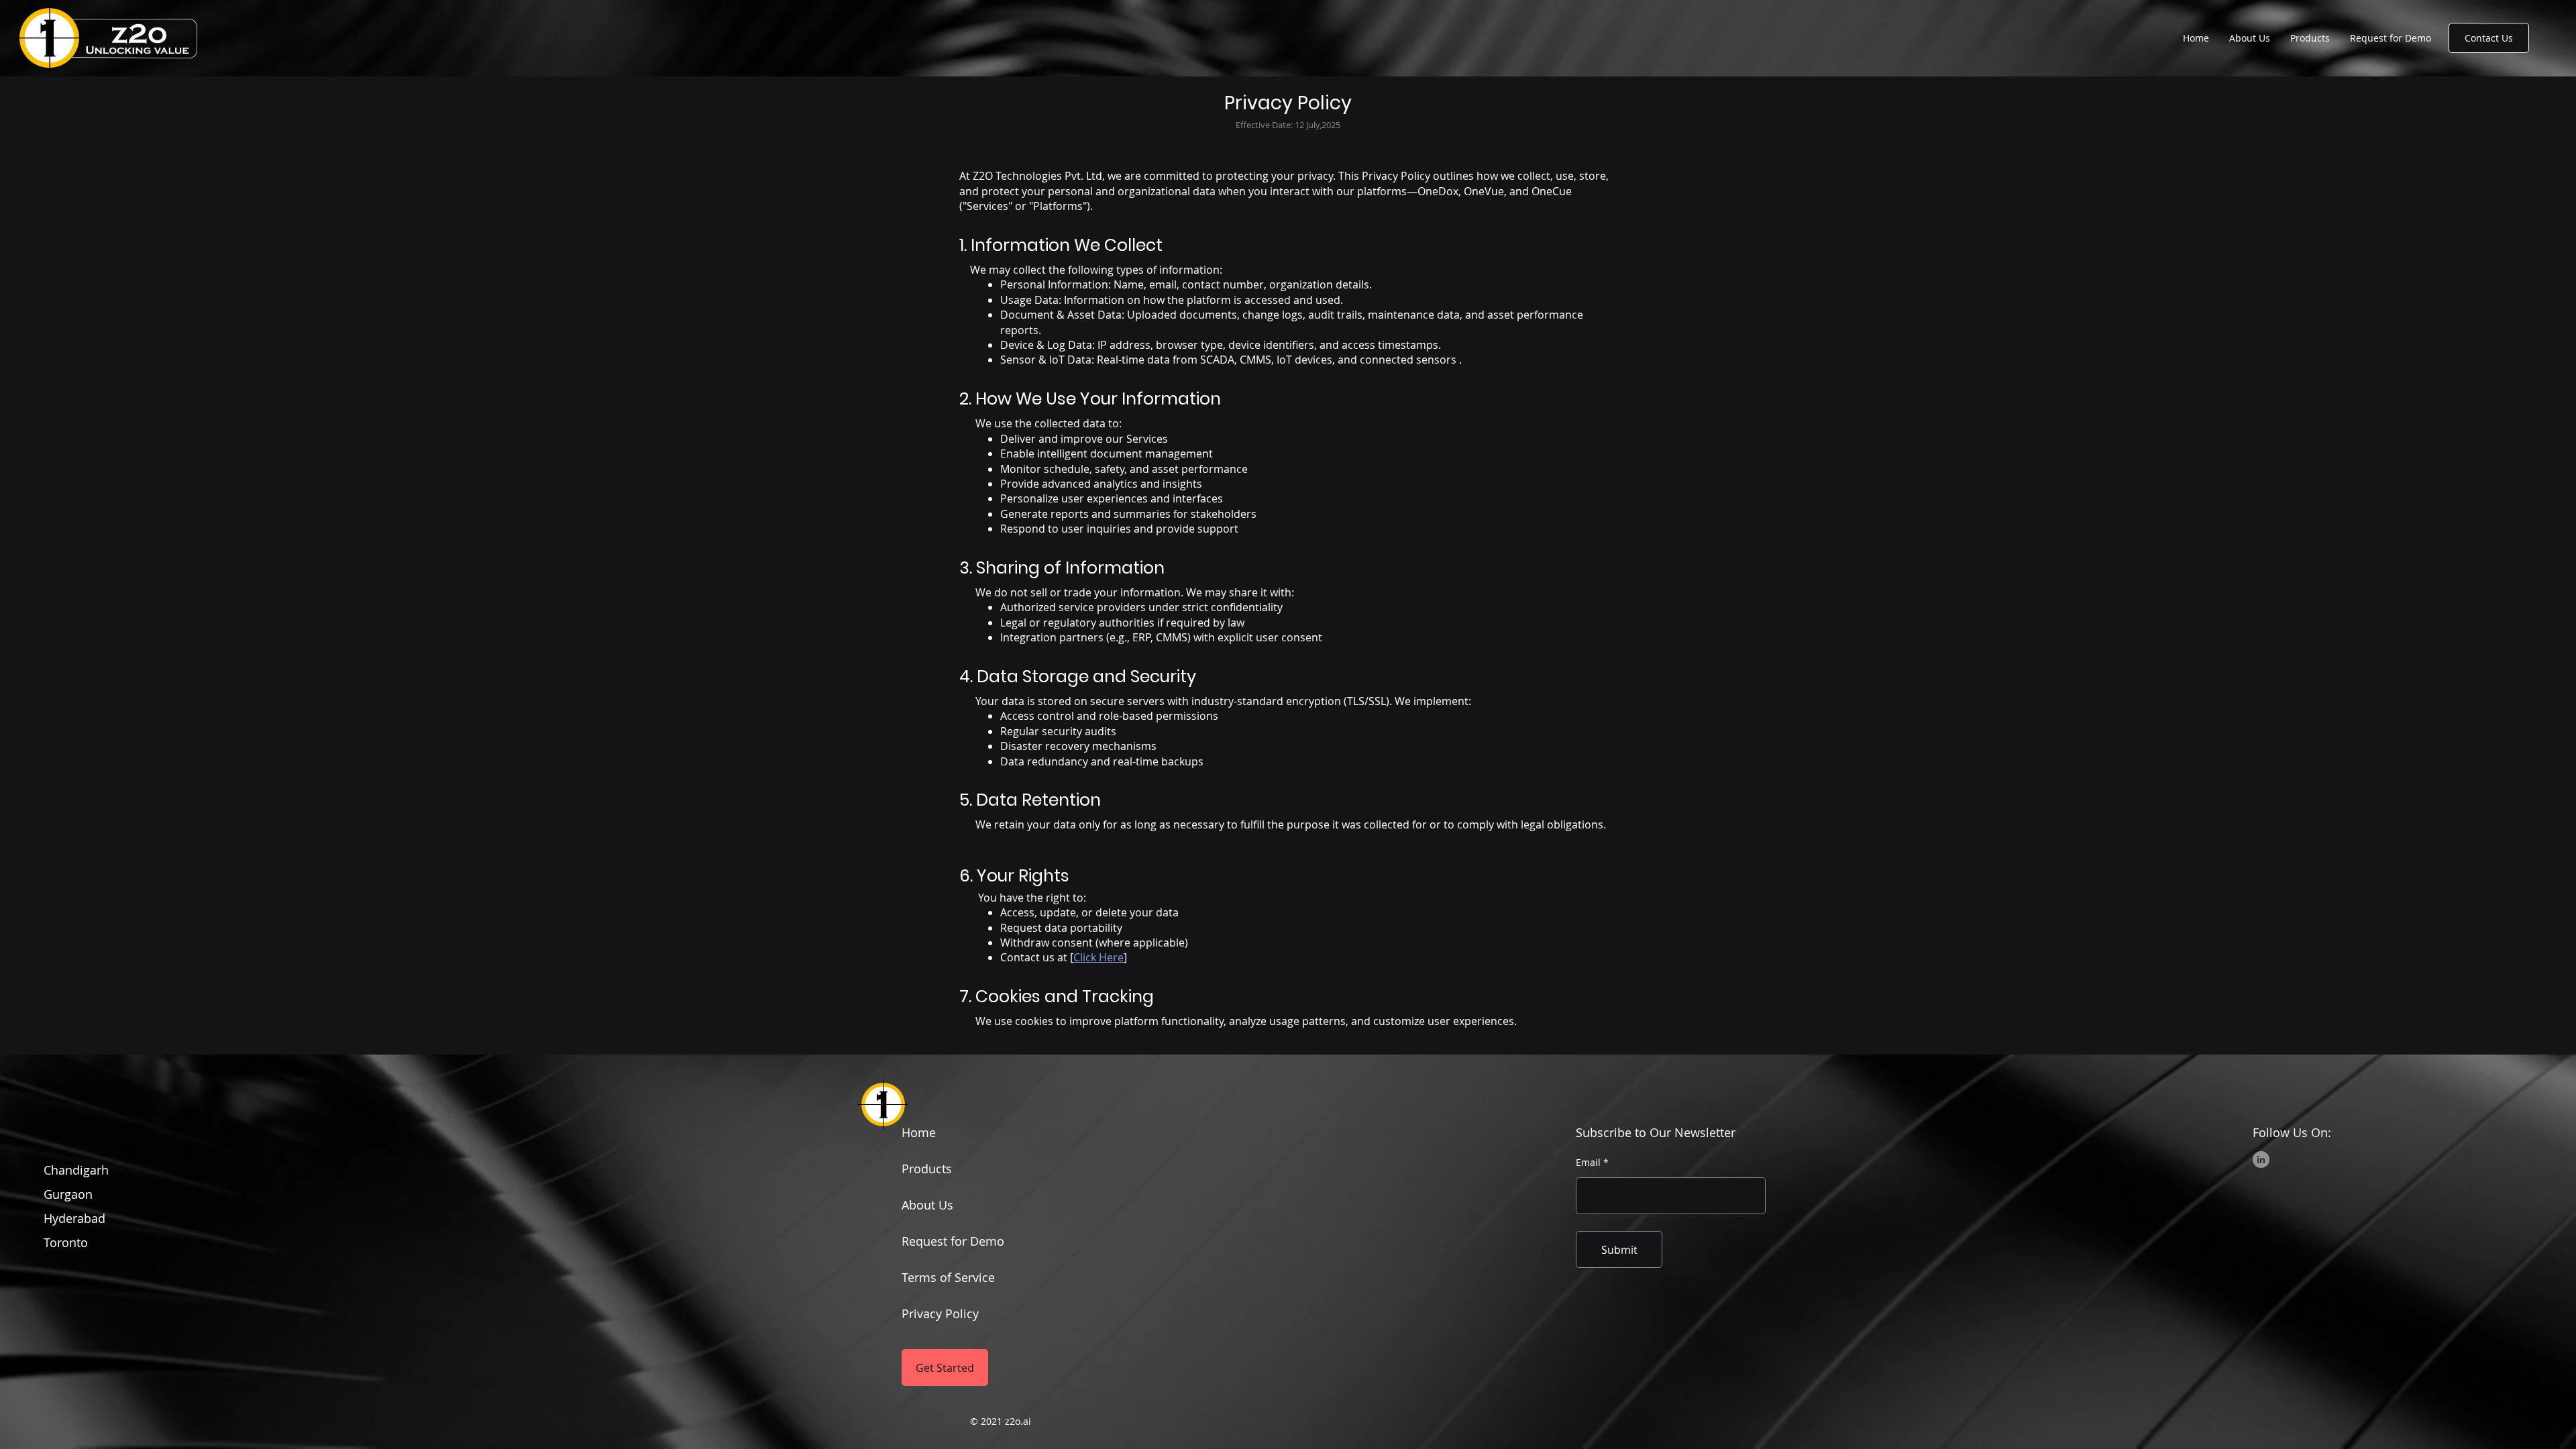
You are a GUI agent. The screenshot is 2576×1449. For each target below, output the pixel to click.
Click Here (1098, 957)
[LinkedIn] (2261, 1160)
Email (1588, 1163)
